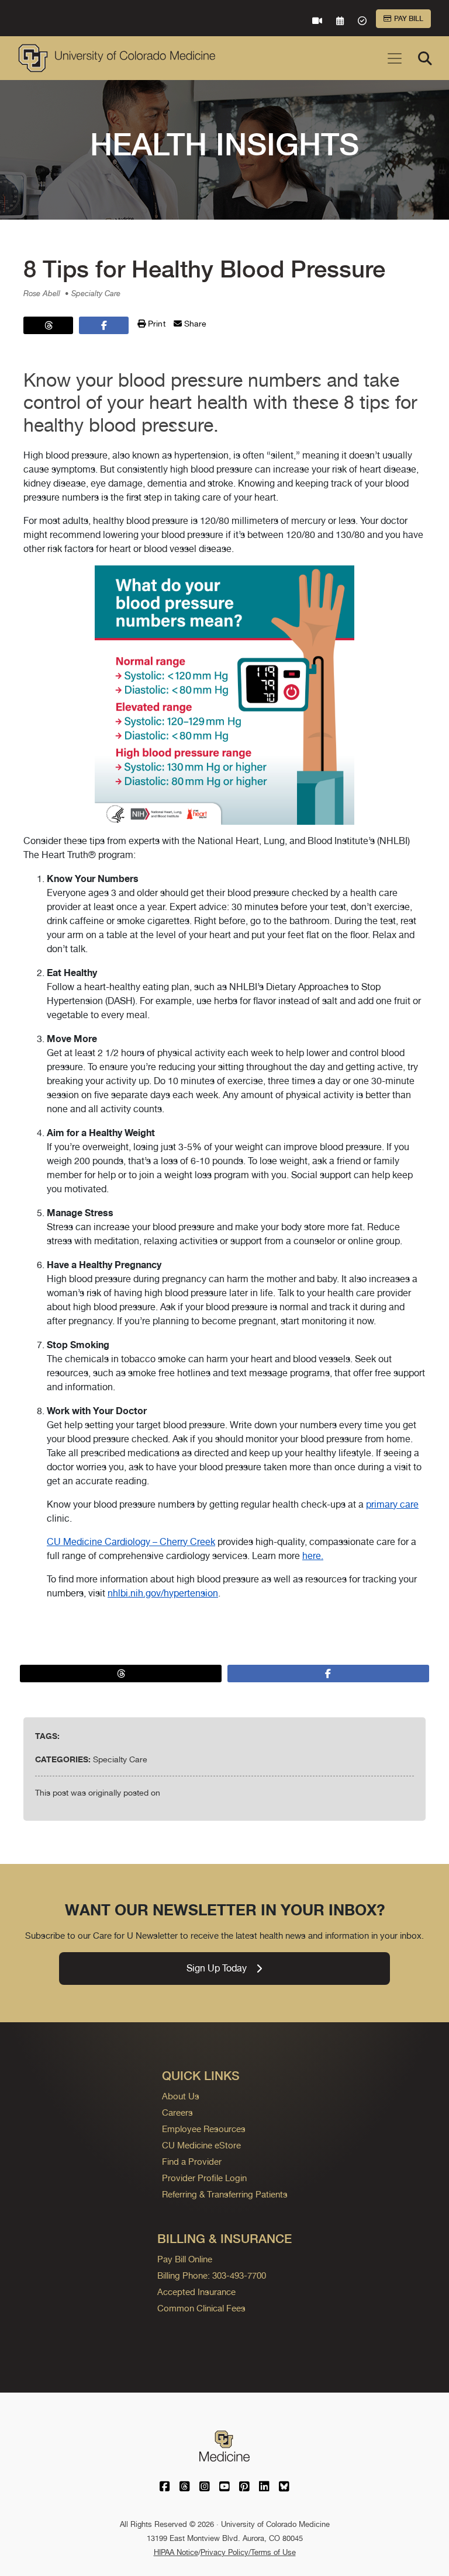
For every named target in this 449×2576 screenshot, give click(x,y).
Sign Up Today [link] (217, 1968)
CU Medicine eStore (201, 2145)
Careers (177, 2112)
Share (194, 324)
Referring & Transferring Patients (225, 2194)
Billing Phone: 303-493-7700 (212, 2275)
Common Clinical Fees (201, 2308)
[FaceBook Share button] (104, 325)
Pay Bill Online (185, 2259)
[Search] (425, 58)
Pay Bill (409, 19)
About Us (181, 2096)
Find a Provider (192, 2162)
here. (313, 1556)
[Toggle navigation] (395, 58)
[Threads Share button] (48, 325)
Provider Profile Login (204, 2178)
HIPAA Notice (176, 2552)
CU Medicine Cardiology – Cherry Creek (131, 1542)
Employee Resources (204, 2129)
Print (156, 324)
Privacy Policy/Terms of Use (248, 2552)
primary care (392, 1504)
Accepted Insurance (196, 2292)
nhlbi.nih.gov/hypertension (163, 1593)
